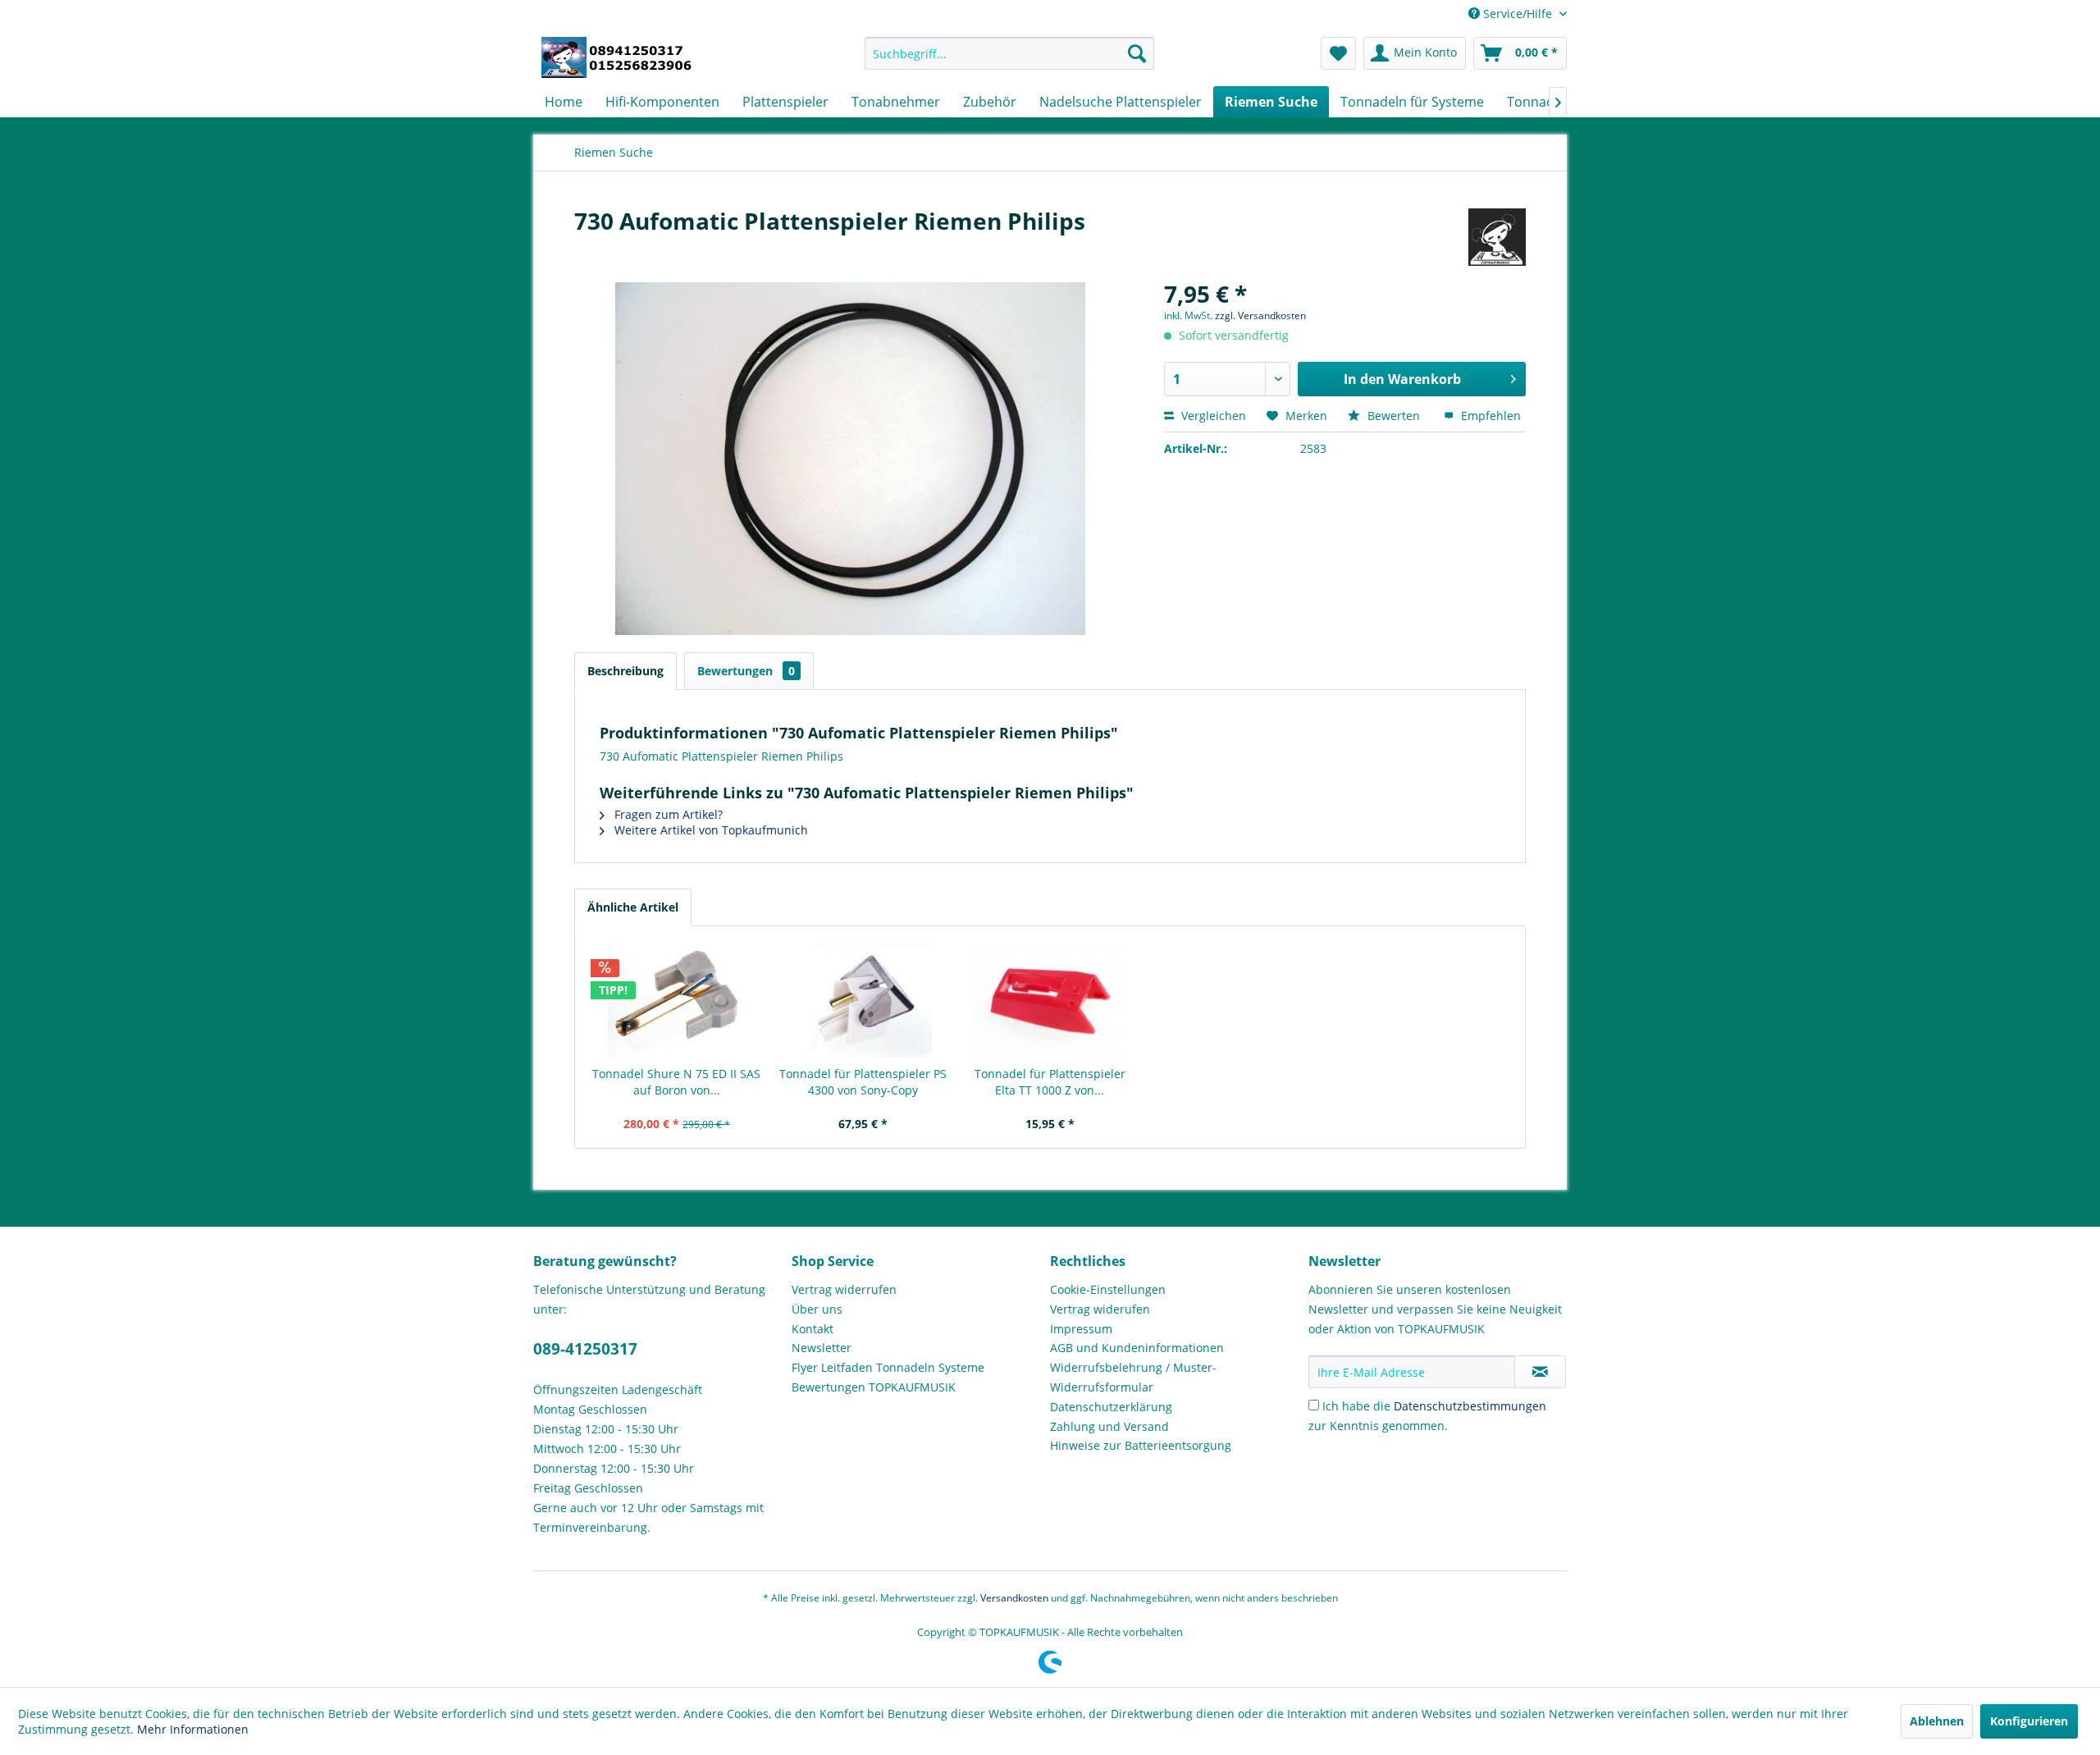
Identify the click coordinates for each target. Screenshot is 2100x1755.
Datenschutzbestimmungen (1470, 1406)
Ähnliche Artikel (633, 907)
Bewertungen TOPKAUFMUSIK (874, 1387)
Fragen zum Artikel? (667, 814)
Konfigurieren (2029, 1721)
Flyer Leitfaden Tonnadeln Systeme (888, 1367)
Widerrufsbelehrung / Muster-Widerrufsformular (1133, 1377)
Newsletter (822, 1348)
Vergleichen (1212, 416)
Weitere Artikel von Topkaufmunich (710, 830)
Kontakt (813, 1329)
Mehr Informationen (193, 1729)
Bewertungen (746, 671)
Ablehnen (1937, 1721)
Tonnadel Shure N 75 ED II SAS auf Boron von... (676, 1082)
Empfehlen (1489, 416)
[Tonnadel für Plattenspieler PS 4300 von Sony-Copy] (864, 1000)
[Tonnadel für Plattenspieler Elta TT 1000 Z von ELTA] (1050, 1000)
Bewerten (1394, 416)
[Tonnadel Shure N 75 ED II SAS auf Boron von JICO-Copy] (677, 1000)
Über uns (817, 1309)
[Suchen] (1137, 53)
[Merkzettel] (1338, 53)
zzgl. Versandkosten (1260, 315)
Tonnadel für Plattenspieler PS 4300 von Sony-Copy (863, 1082)
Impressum (1081, 1329)
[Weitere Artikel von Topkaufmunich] (1497, 237)
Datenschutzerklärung (1111, 1407)
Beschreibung (625, 671)
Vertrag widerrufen (844, 1289)
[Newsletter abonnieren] (1540, 1372)
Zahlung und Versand (1109, 1426)
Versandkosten (1014, 1598)
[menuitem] (1009, 53)
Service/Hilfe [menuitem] (1518, 14)
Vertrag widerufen (1100, 1309)
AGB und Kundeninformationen (1137, 1348)
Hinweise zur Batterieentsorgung (1141, 1445)
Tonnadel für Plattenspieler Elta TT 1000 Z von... (1050, 1082)
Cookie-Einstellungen (1108, 1289)
